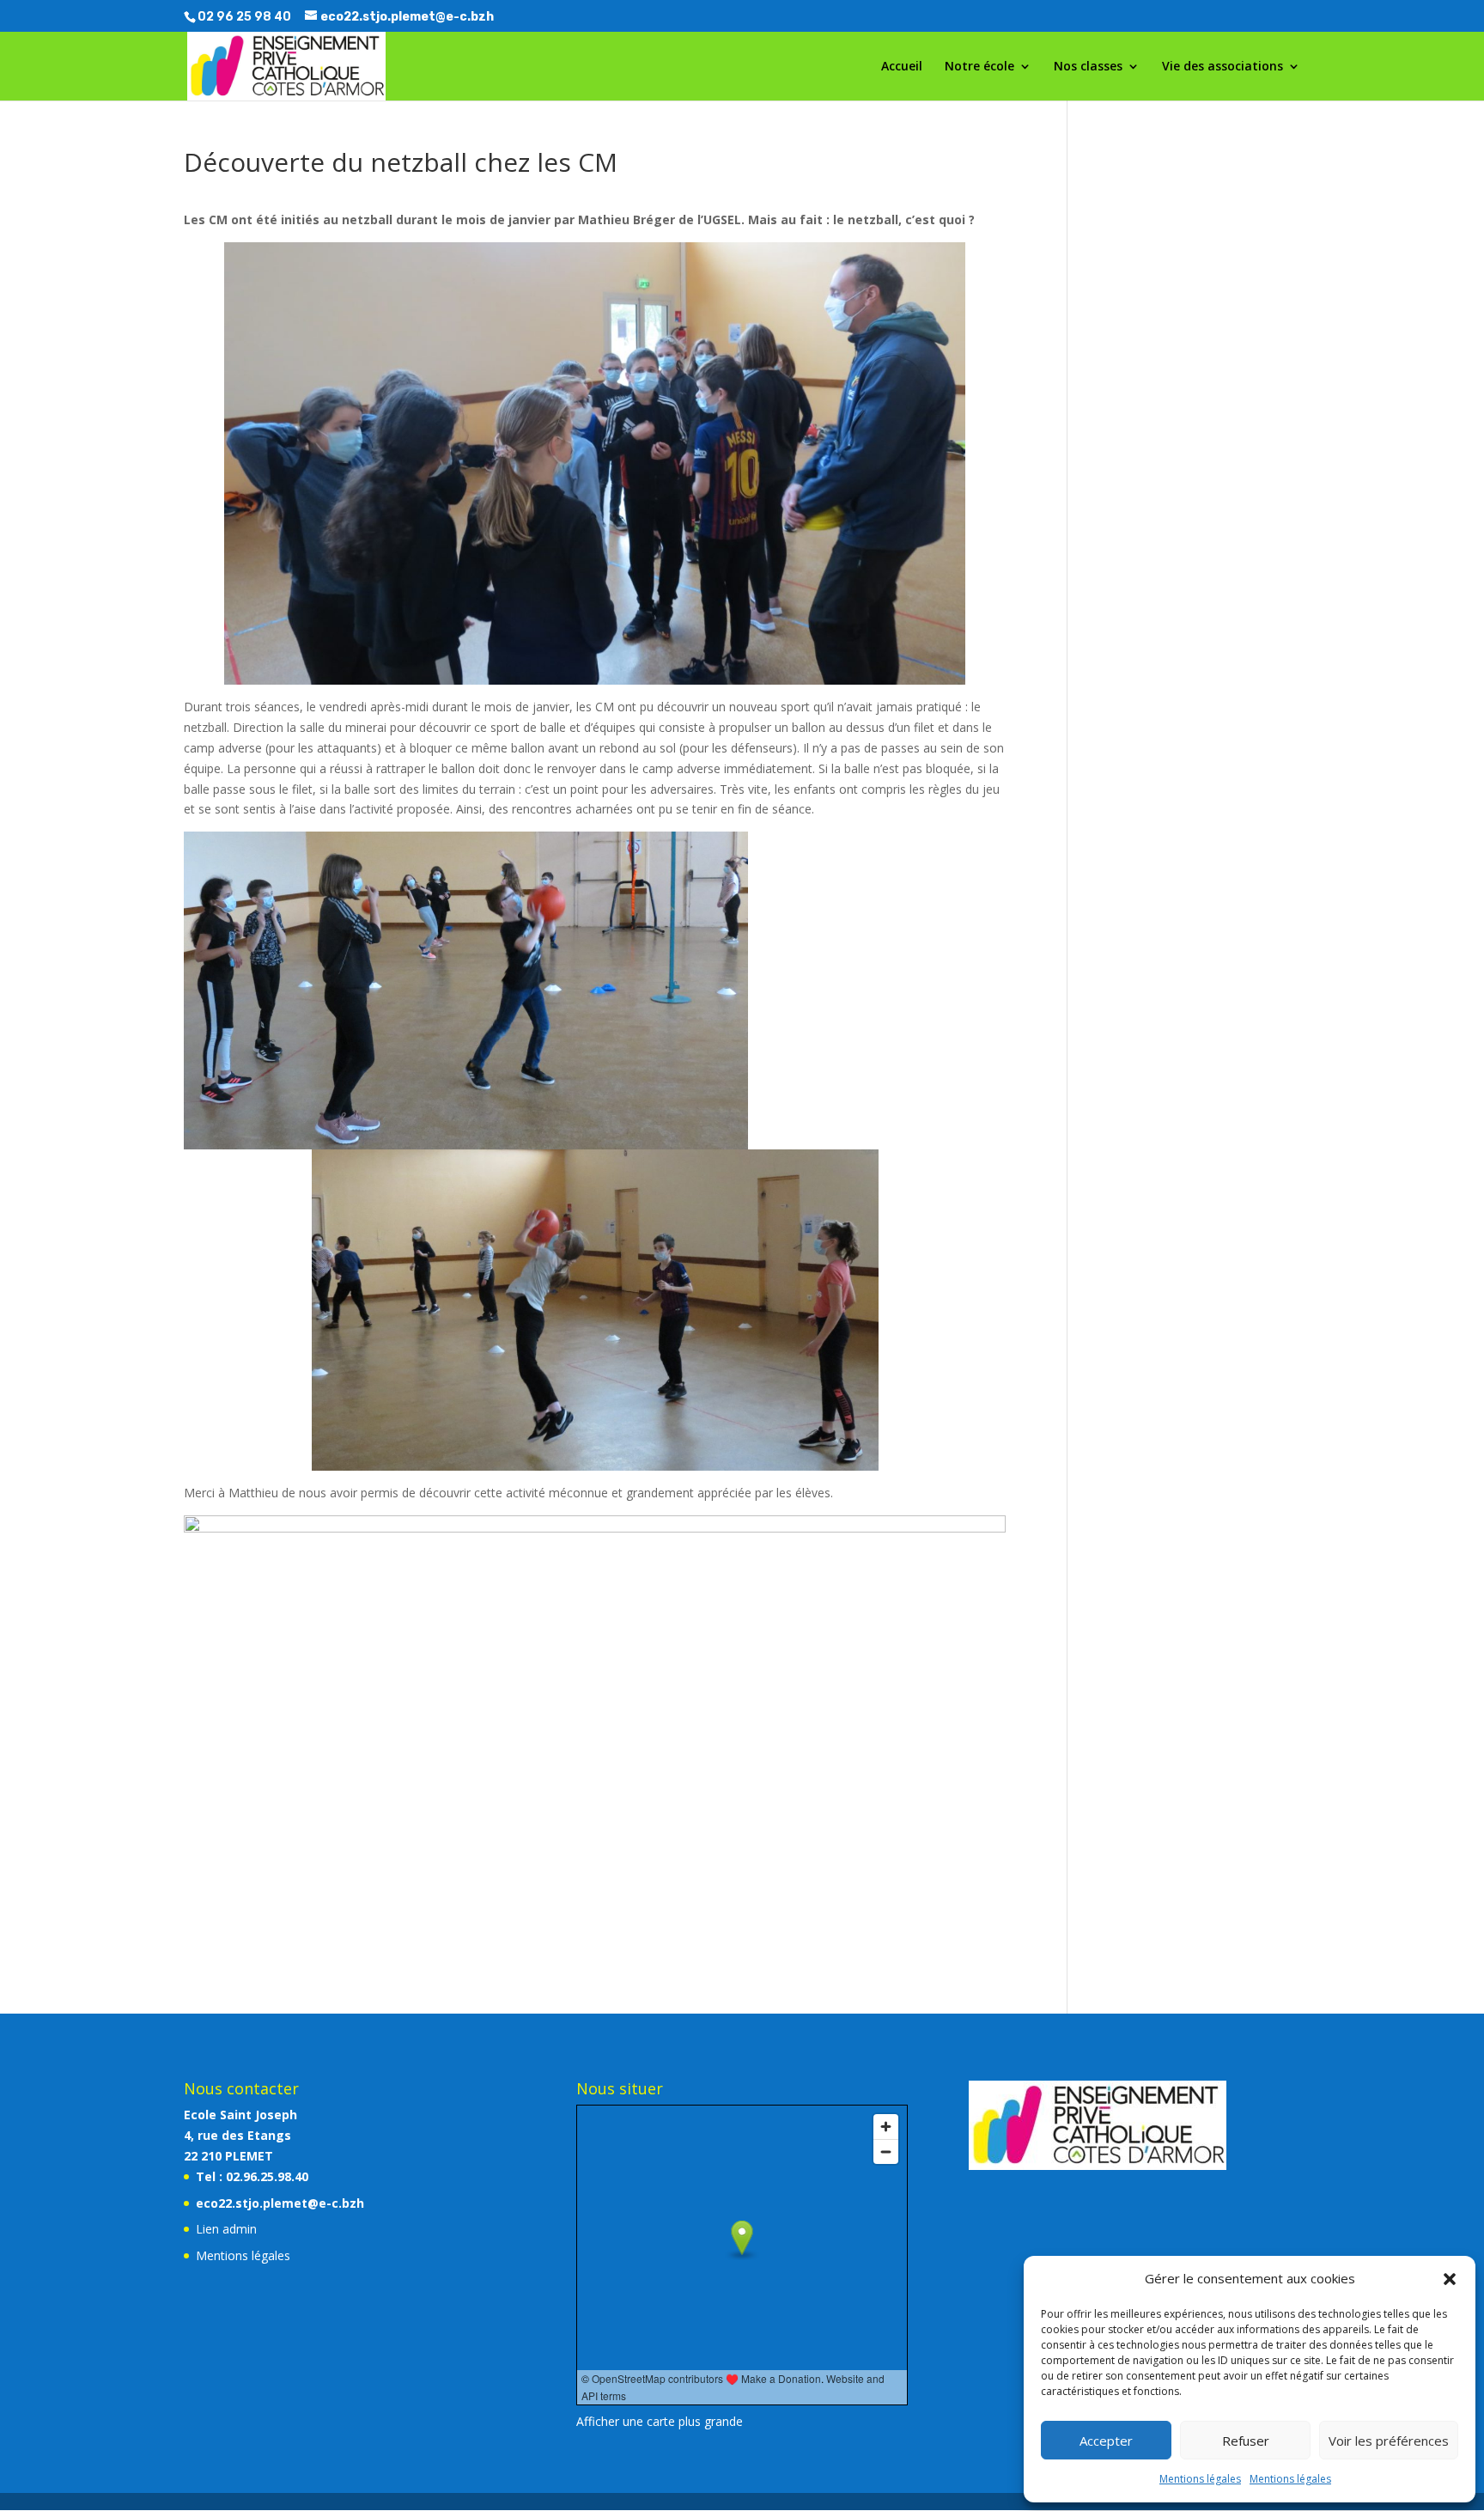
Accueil (902, 67)
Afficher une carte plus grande (660, 2421)
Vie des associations (1222, 67)
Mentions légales (1200, 2479)
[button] (1450, 2279)
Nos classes (1088, 67)
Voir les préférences (1389, 2441)
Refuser (1246, 2441)
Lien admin (226, 2229)
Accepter (1106, 2441)
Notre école (979, 67)
